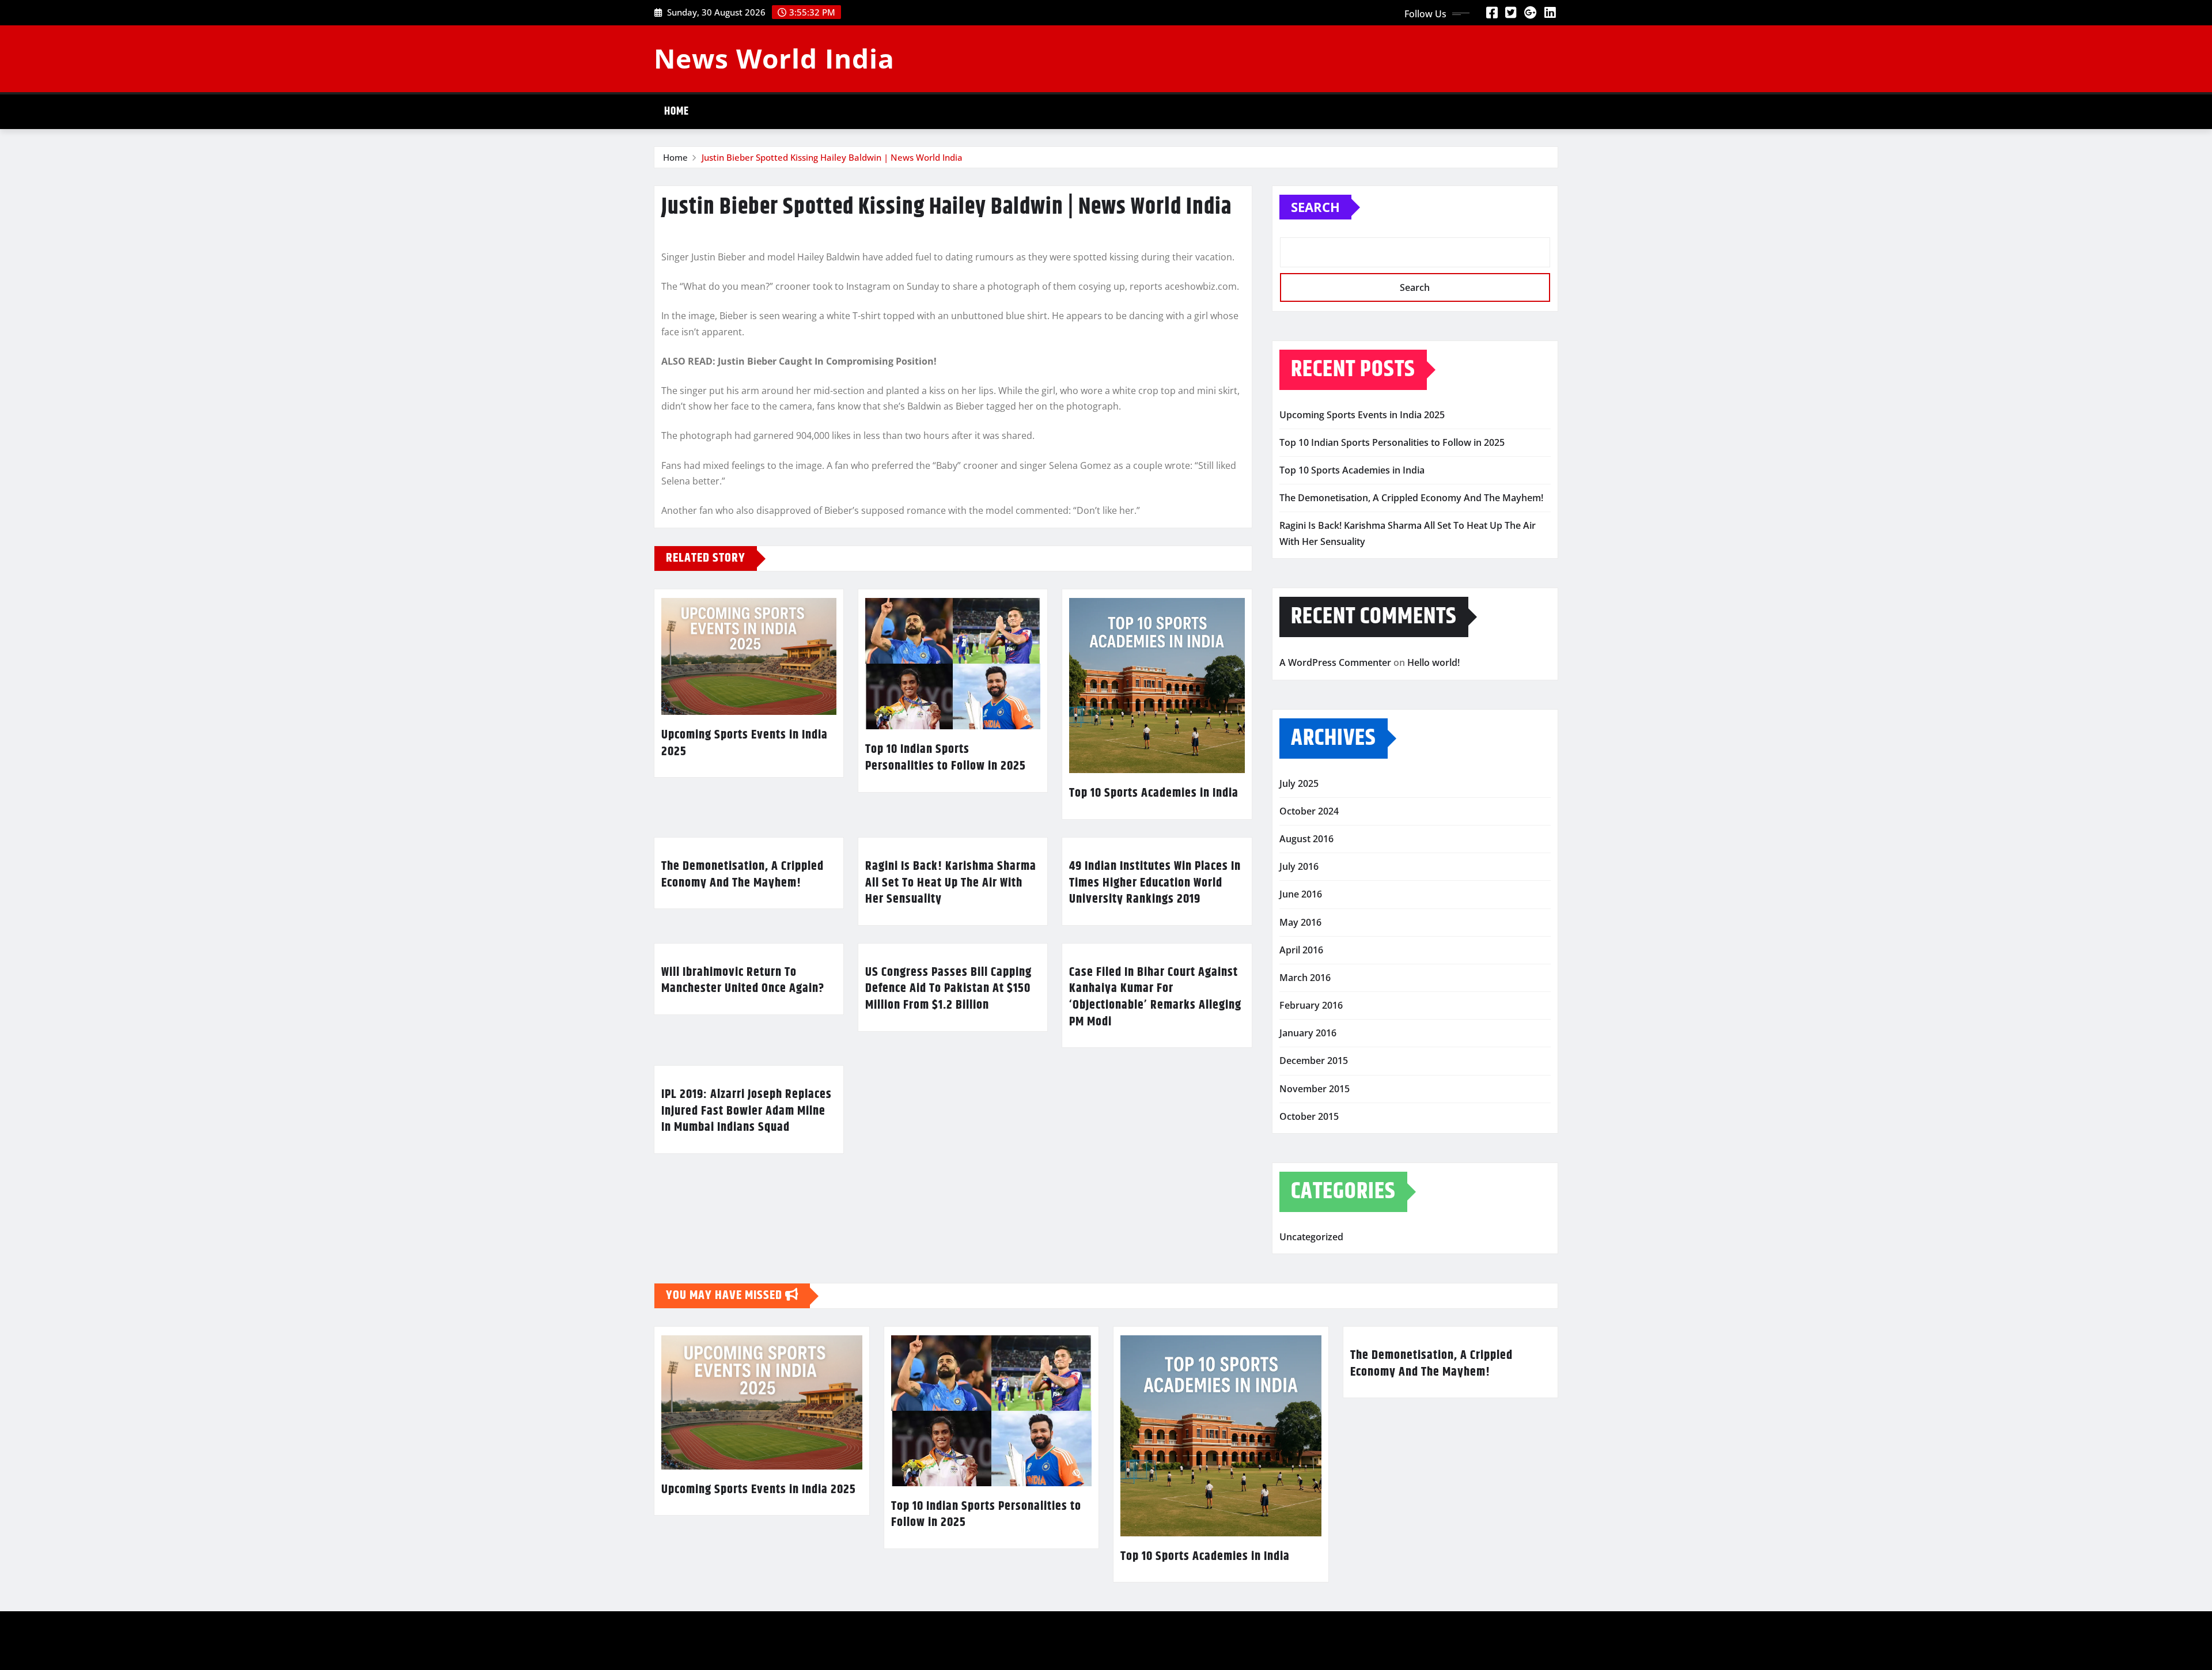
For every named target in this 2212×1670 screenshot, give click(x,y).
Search (1315, 207)
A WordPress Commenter (1335, 662)
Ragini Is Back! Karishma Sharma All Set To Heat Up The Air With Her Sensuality (951, 883)
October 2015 (1309, 1116)
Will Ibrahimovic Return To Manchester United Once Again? (743, 981)
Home (677, 111)
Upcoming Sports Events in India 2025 (745, 743)
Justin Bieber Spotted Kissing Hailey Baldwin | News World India (832, 157)
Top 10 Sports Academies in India (1154, 793)
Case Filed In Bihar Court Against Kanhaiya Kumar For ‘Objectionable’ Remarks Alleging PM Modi (1155, 997)
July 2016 (1299, 866)
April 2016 (1301, 950)
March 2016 (1305, 978)
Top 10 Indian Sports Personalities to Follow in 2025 (946, 758)
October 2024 (1309, 811)
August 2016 (1306, 839)
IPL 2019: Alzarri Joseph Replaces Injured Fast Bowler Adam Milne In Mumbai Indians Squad (747, 1111)
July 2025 (1299, 783)
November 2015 (1315, 1089)
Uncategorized (1311, 1237)
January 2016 (1308, 1033)
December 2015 (1314, 1061)
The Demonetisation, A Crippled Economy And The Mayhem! (743, 875)
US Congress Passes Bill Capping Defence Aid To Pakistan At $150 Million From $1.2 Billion (948, 989)
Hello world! (1433, 662)
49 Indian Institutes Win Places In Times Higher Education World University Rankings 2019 (1155, 883)
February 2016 (1311, 1005)
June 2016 (1301, 894)
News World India (774, 58)
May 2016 (1300, 922)
